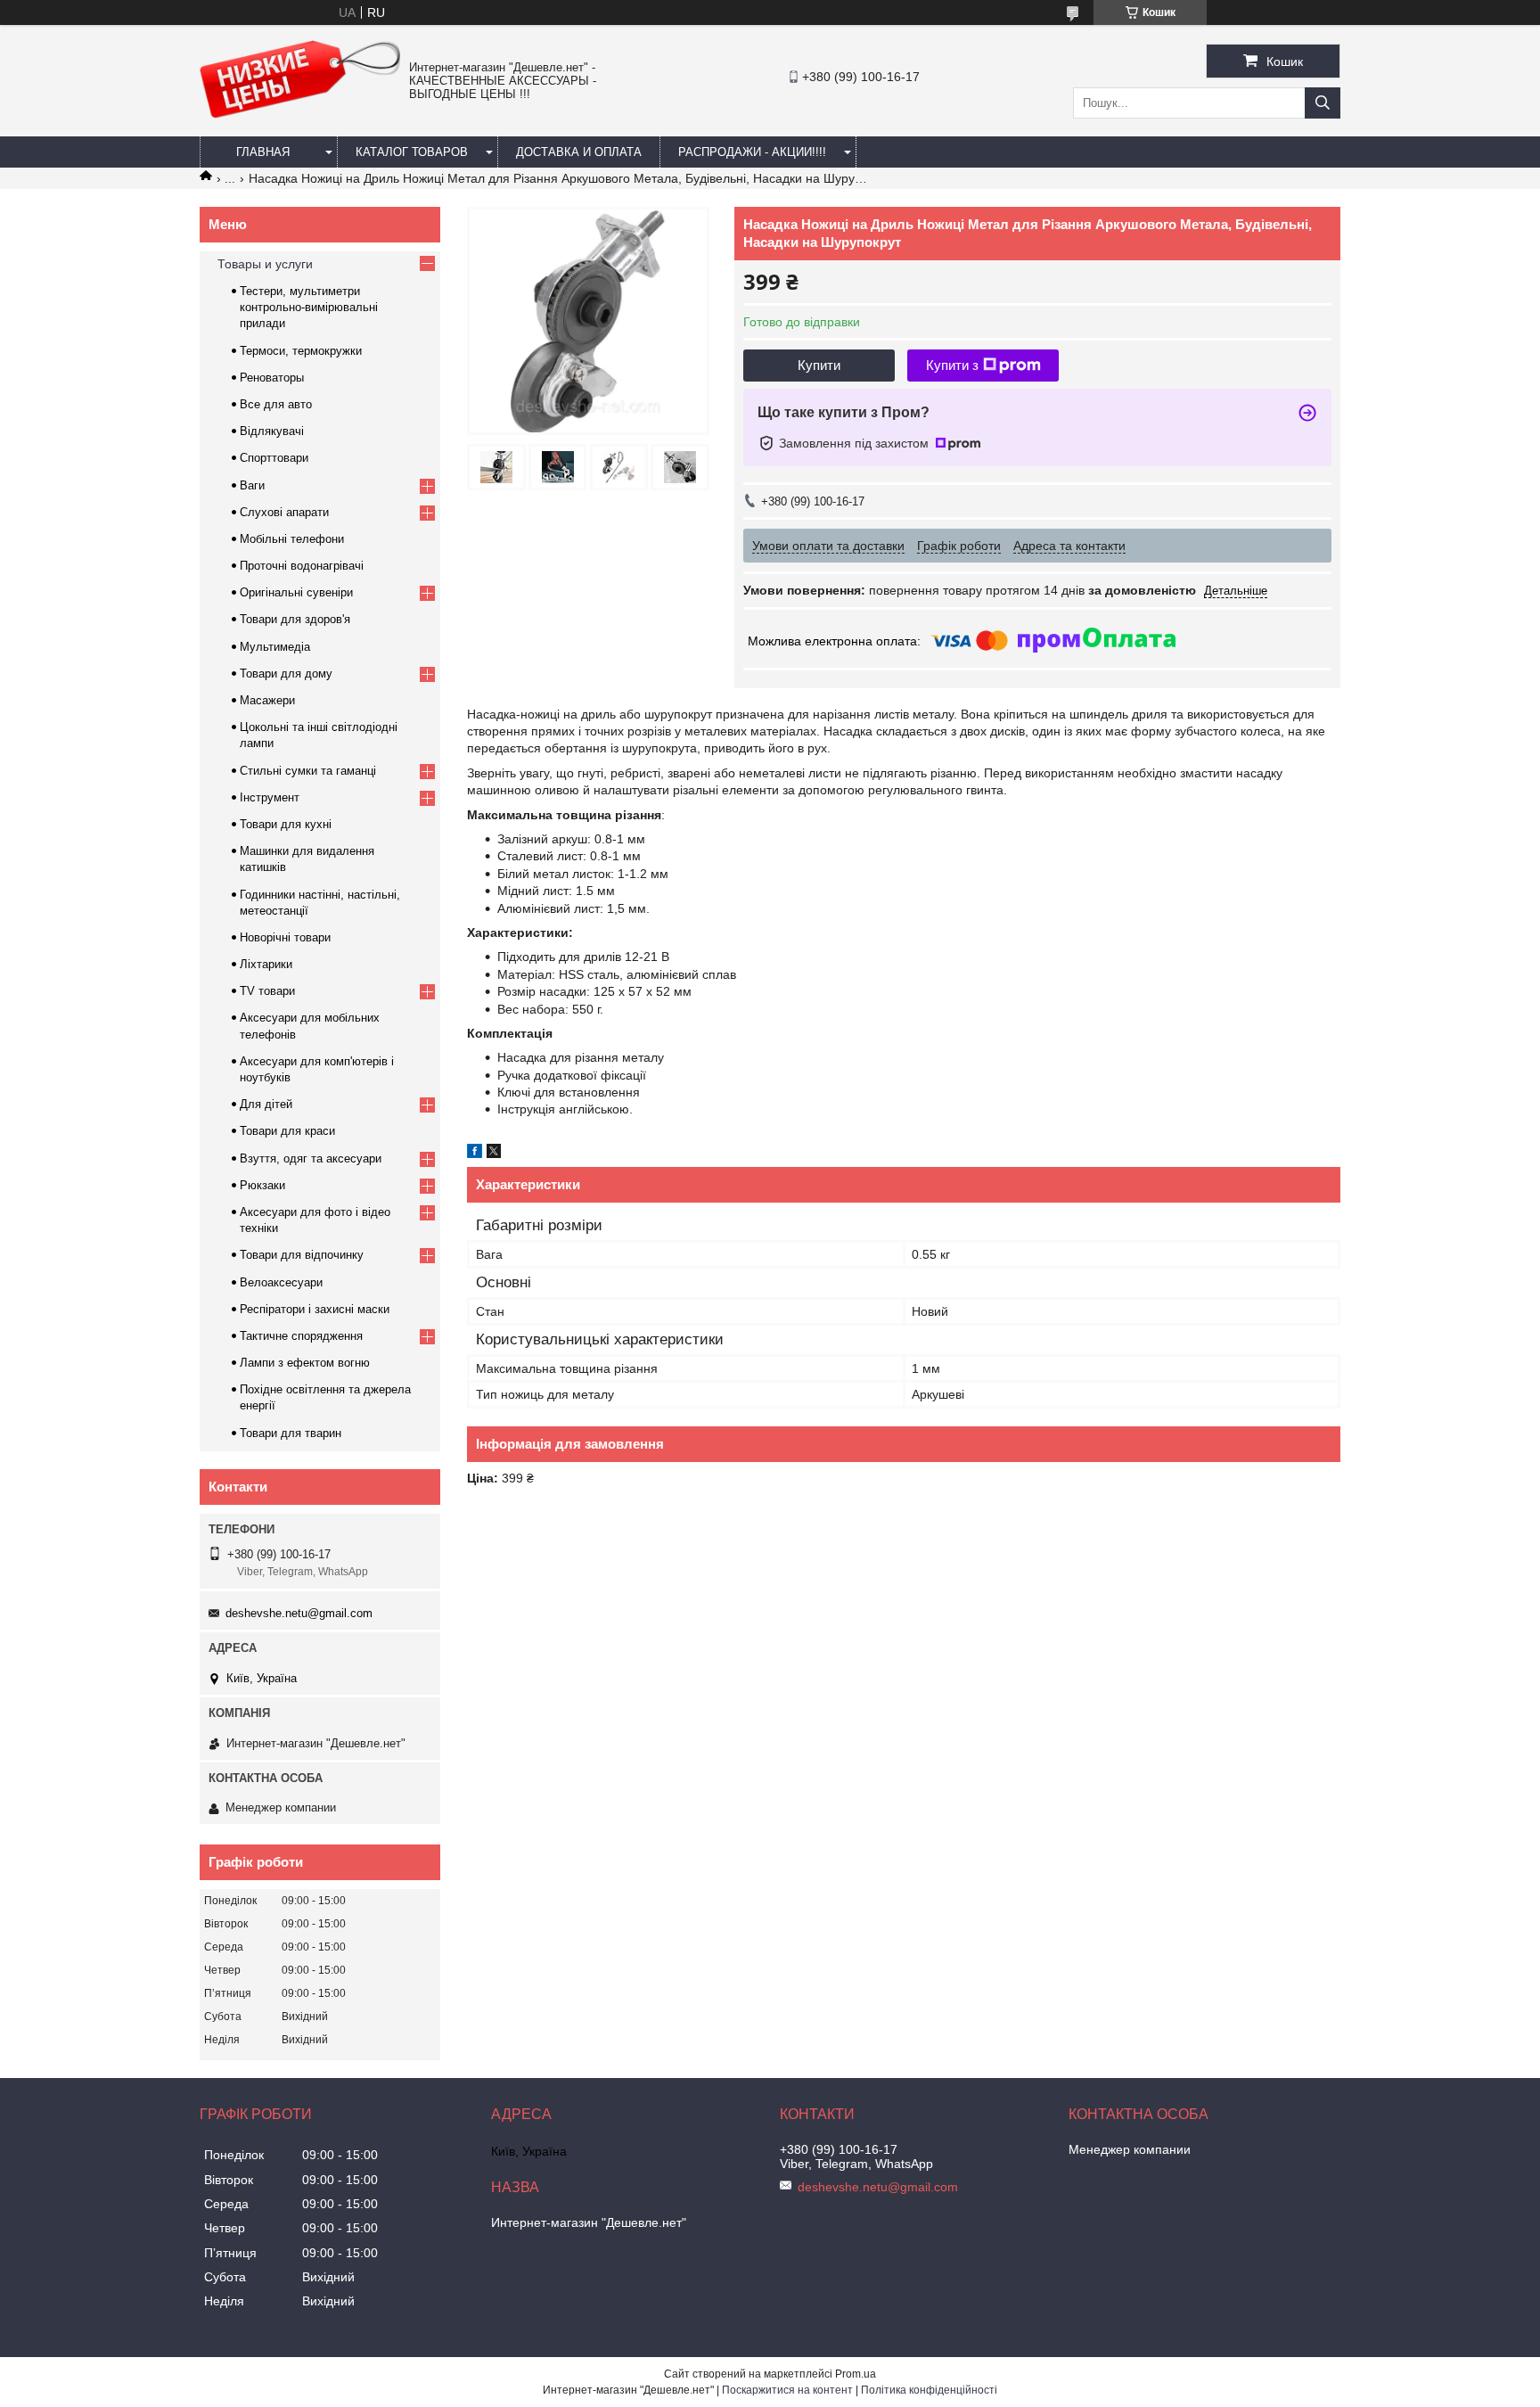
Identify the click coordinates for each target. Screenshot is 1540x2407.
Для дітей (266, 1104)
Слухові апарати (284, 512)
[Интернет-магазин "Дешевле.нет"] (300, 114)
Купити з (952, 365)
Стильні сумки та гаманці (308, 771)
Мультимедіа (275, 647)
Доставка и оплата (579, 152)
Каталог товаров (412, 152)
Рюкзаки (262, 1185)
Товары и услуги (265, 264)
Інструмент (270, 797)
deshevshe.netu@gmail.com (299, 1613)
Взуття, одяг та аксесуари (311, 1158)
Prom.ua (856, 2374)
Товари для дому (286, 674)
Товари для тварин (291, 1433)
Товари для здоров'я (295, 619)
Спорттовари (274, 458)
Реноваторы (272, 378)
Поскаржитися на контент (787, 2390)
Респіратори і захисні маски (315, 1309)
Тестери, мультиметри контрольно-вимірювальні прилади (309, 307)
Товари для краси (287, 1131)
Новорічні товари (285, 937)
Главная (263, 152)
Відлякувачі (272, 431)
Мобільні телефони (292, 539)
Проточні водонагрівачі (302, 566)
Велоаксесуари (281, 1282)
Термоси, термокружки (301, 351)
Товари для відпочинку (302, 1255)
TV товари (267, 991)
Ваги (252, 485)
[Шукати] (1323, 103)
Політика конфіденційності (929, 2390)
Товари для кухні (286, 824)
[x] (494, 1154)
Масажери (267, 700)
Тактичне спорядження (301, 1336)
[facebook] (475, 1154)
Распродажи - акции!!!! (752, 152)
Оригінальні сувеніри (296, 592)
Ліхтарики (266, 964)
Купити (819, 365)
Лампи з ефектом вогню (305, 1363)
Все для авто (276, 404)
